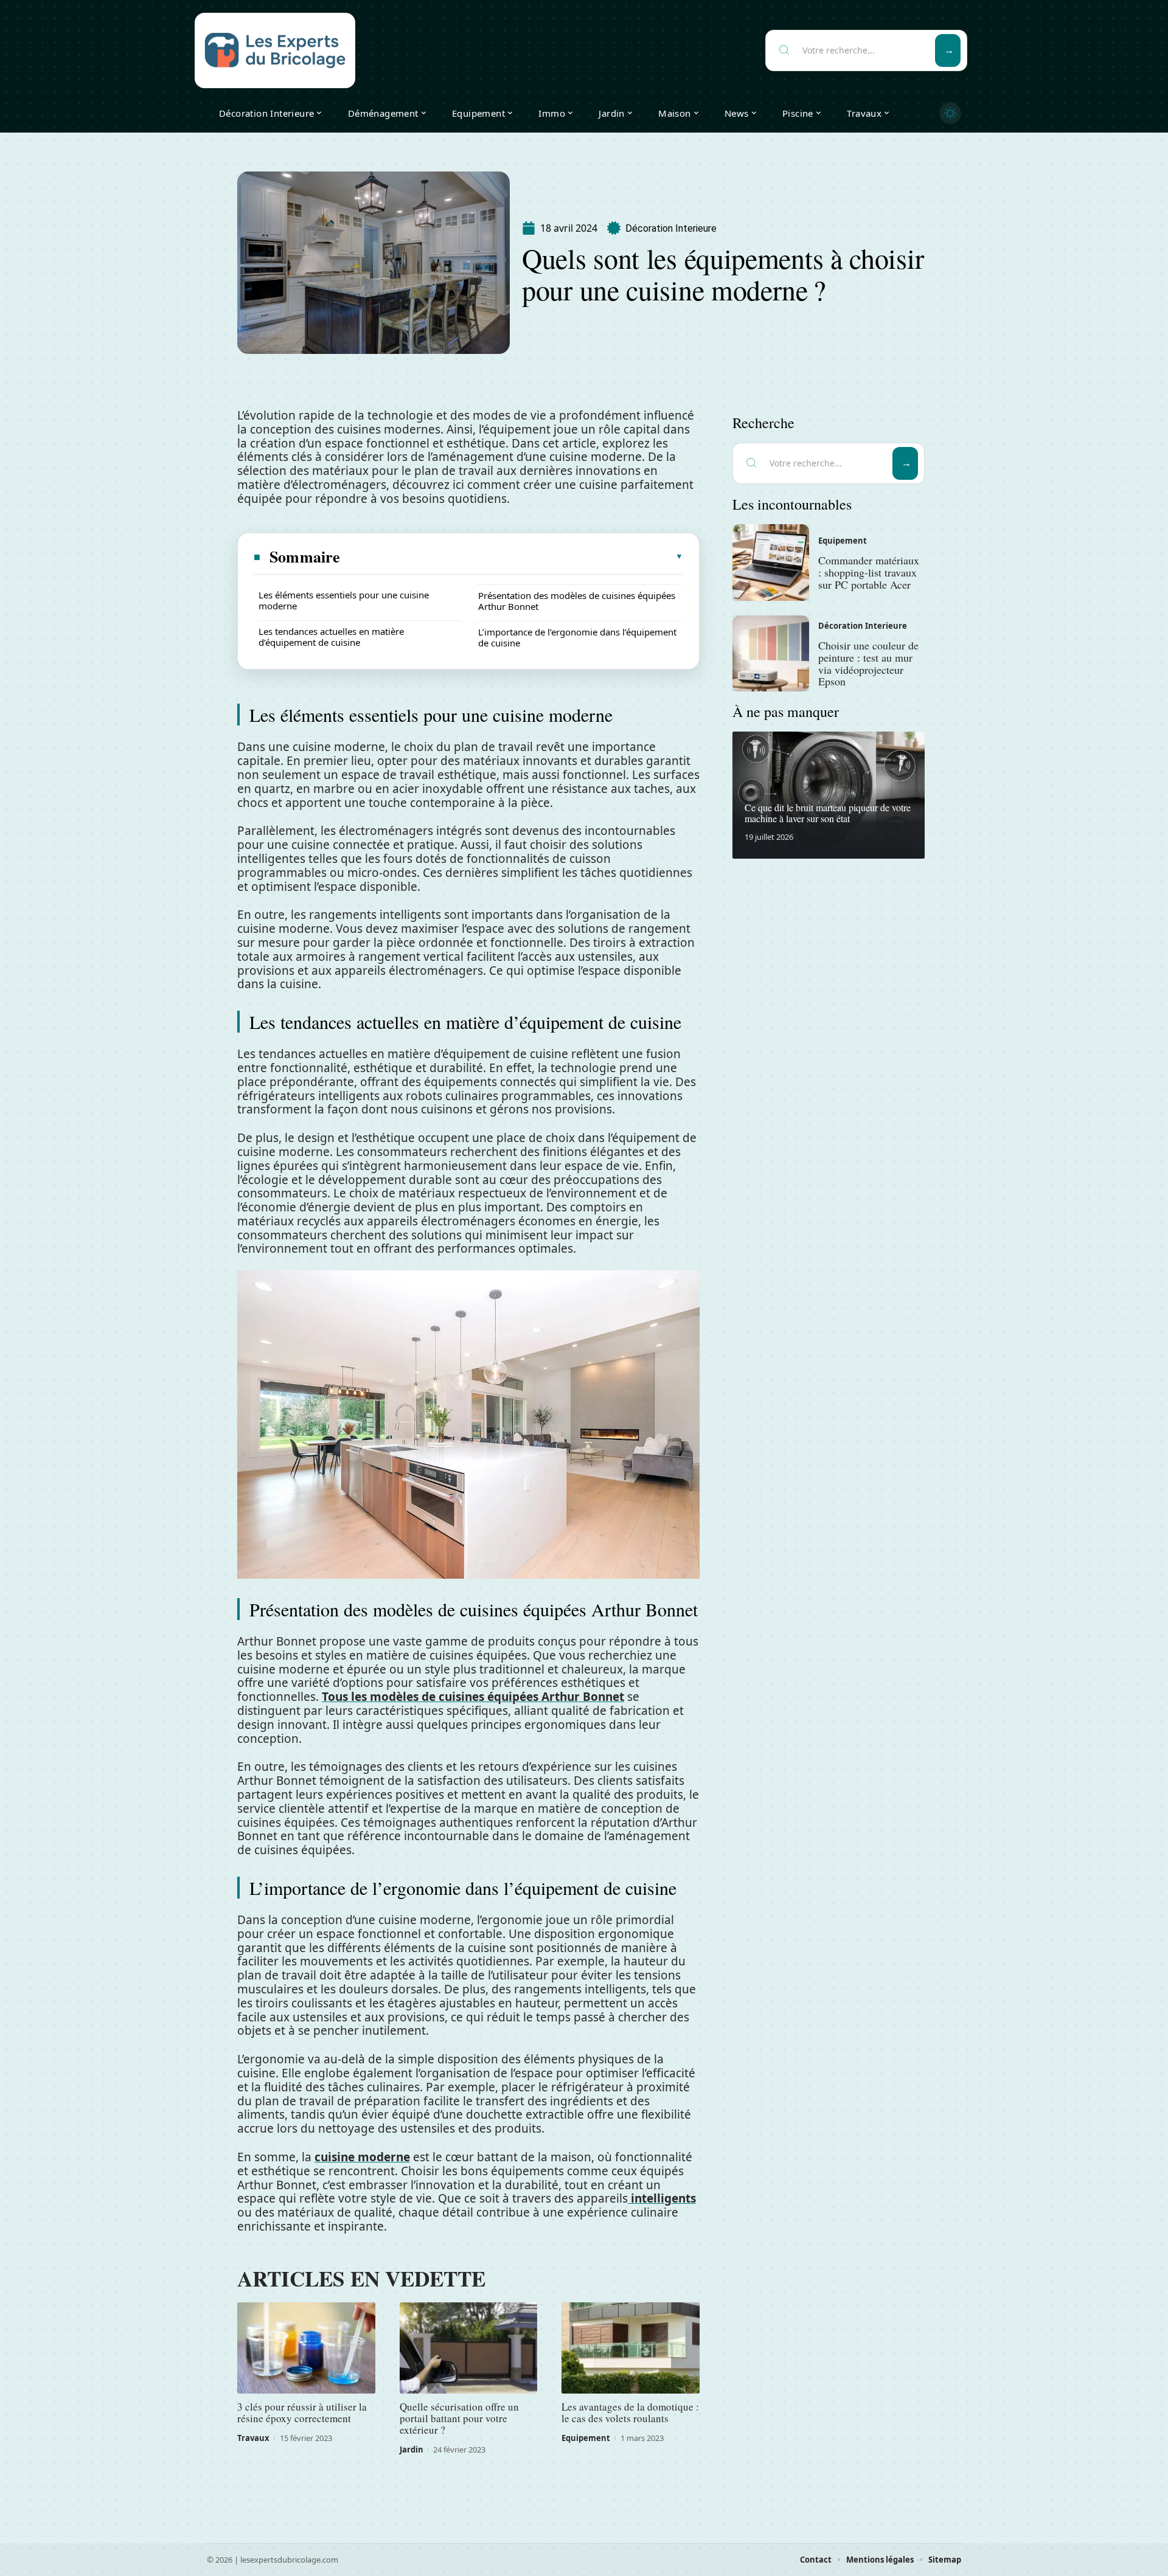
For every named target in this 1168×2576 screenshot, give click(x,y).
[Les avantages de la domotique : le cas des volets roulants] (631, 2348)
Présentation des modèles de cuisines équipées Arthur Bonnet (577, 601)
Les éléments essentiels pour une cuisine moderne (344, 600)
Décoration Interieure (671, 228)
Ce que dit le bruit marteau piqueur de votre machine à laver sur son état (828, 813)
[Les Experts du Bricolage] (275, 50)
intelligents (662, 2198)
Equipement (586, 2438)
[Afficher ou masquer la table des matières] (512, 556)
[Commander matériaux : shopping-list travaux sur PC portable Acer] (771, 563)
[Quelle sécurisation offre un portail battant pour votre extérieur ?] (469, 2348)
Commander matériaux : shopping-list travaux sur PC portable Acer (869, 572)
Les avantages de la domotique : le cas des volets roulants (630, 2412)
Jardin (412, 2450)
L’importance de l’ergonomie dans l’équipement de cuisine (577, 637)
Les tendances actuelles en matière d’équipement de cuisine (331, 637)
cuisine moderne (362, 2157)
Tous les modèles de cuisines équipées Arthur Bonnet (473, 1697)
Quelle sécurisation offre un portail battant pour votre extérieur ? (459, 2418)
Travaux (253, 2438)
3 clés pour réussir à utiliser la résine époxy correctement (302, 2412)
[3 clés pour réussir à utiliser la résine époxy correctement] (306, 2348)
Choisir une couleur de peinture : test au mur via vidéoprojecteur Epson (868, 663)
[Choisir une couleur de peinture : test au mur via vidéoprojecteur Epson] (771, 654)
